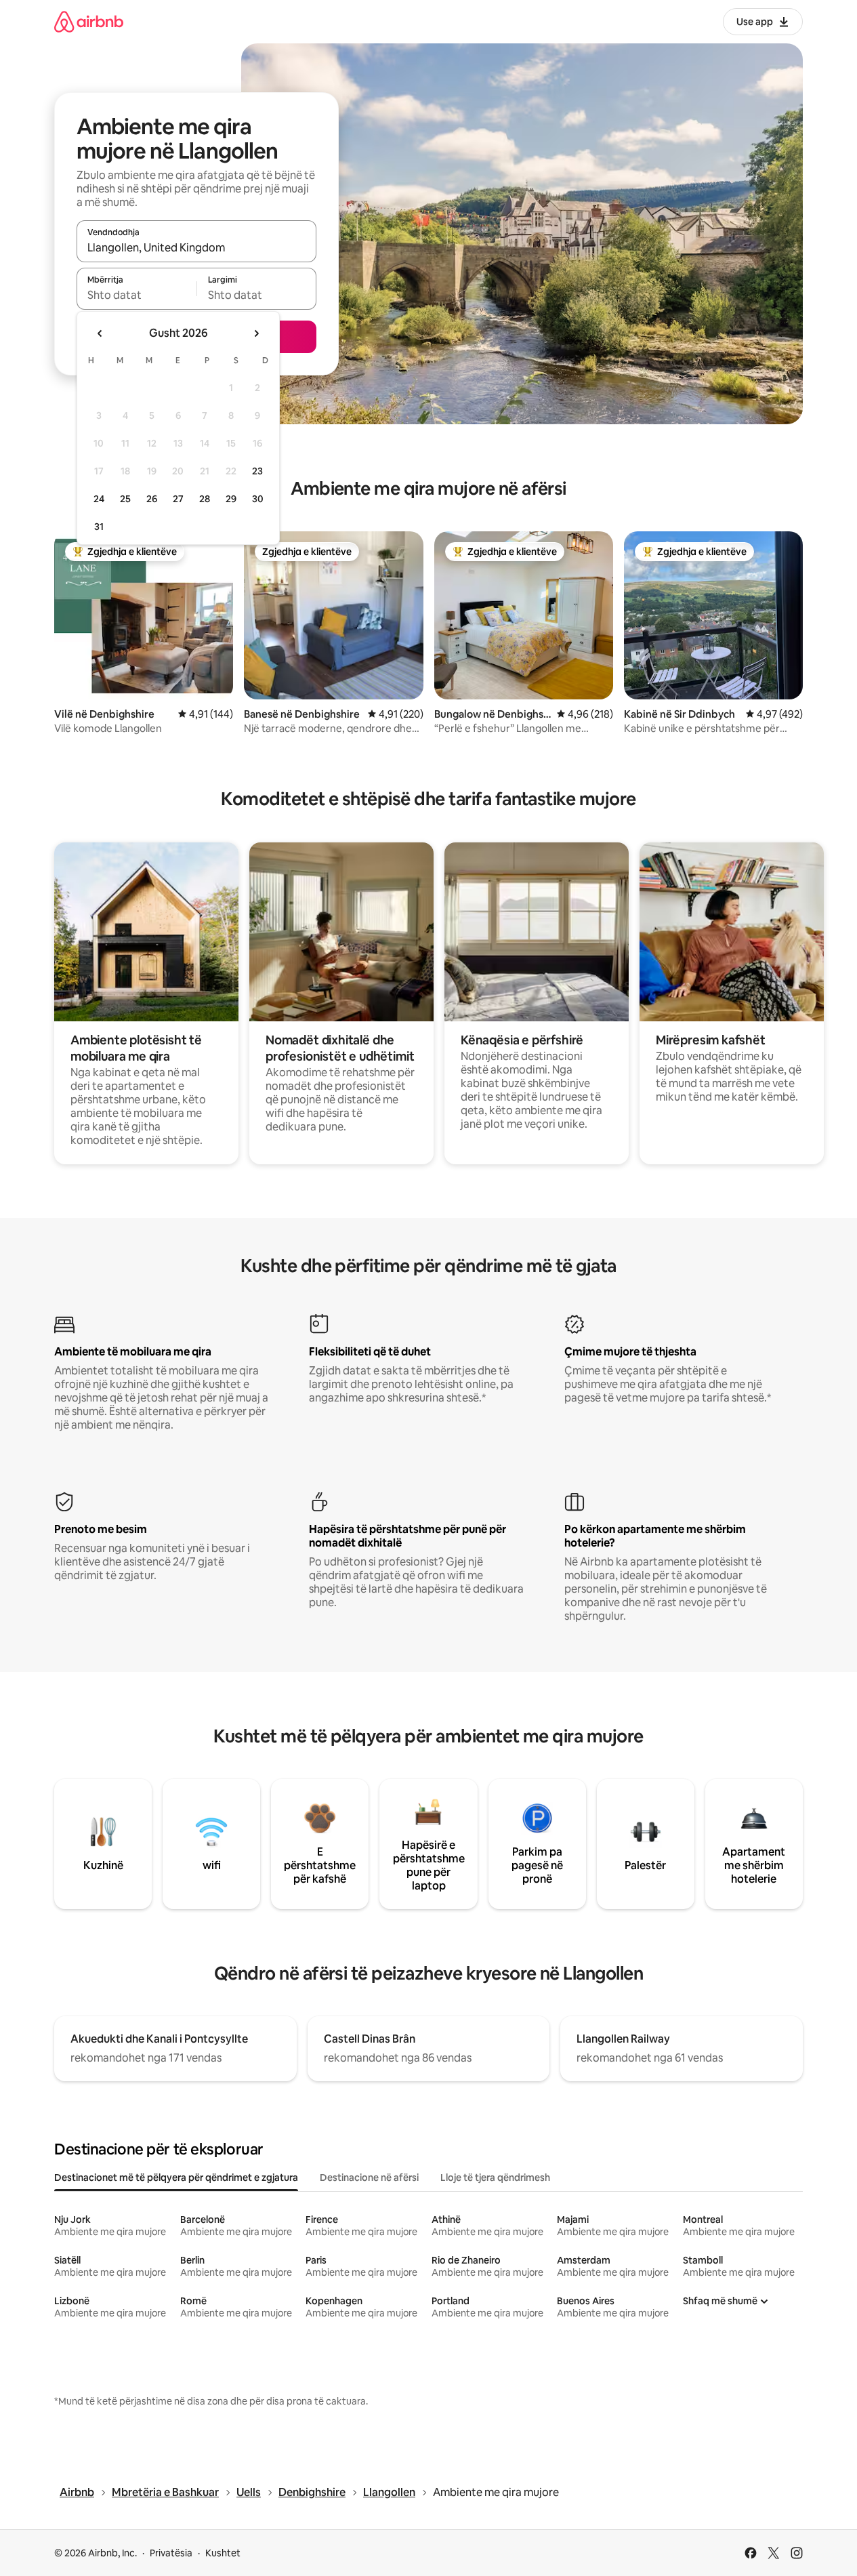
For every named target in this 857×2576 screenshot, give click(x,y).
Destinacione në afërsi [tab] (369, 2178)
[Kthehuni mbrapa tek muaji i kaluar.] (100, 333)
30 (258, 499)
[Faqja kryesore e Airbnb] (89, 21)
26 (152, 499)
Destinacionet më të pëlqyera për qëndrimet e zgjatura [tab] (176, 2178)
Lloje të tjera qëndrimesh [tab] (495, 2178)
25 (125, 499)
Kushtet (223, 2553)
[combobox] (196, 247)
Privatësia (171, 2553)
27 (178, 499)
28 (205, 499)
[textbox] (137, 295)
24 (99, 499)
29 (231, 499)
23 (257, 471)
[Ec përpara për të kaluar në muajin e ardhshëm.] (256, 333)
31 (99, 527)
